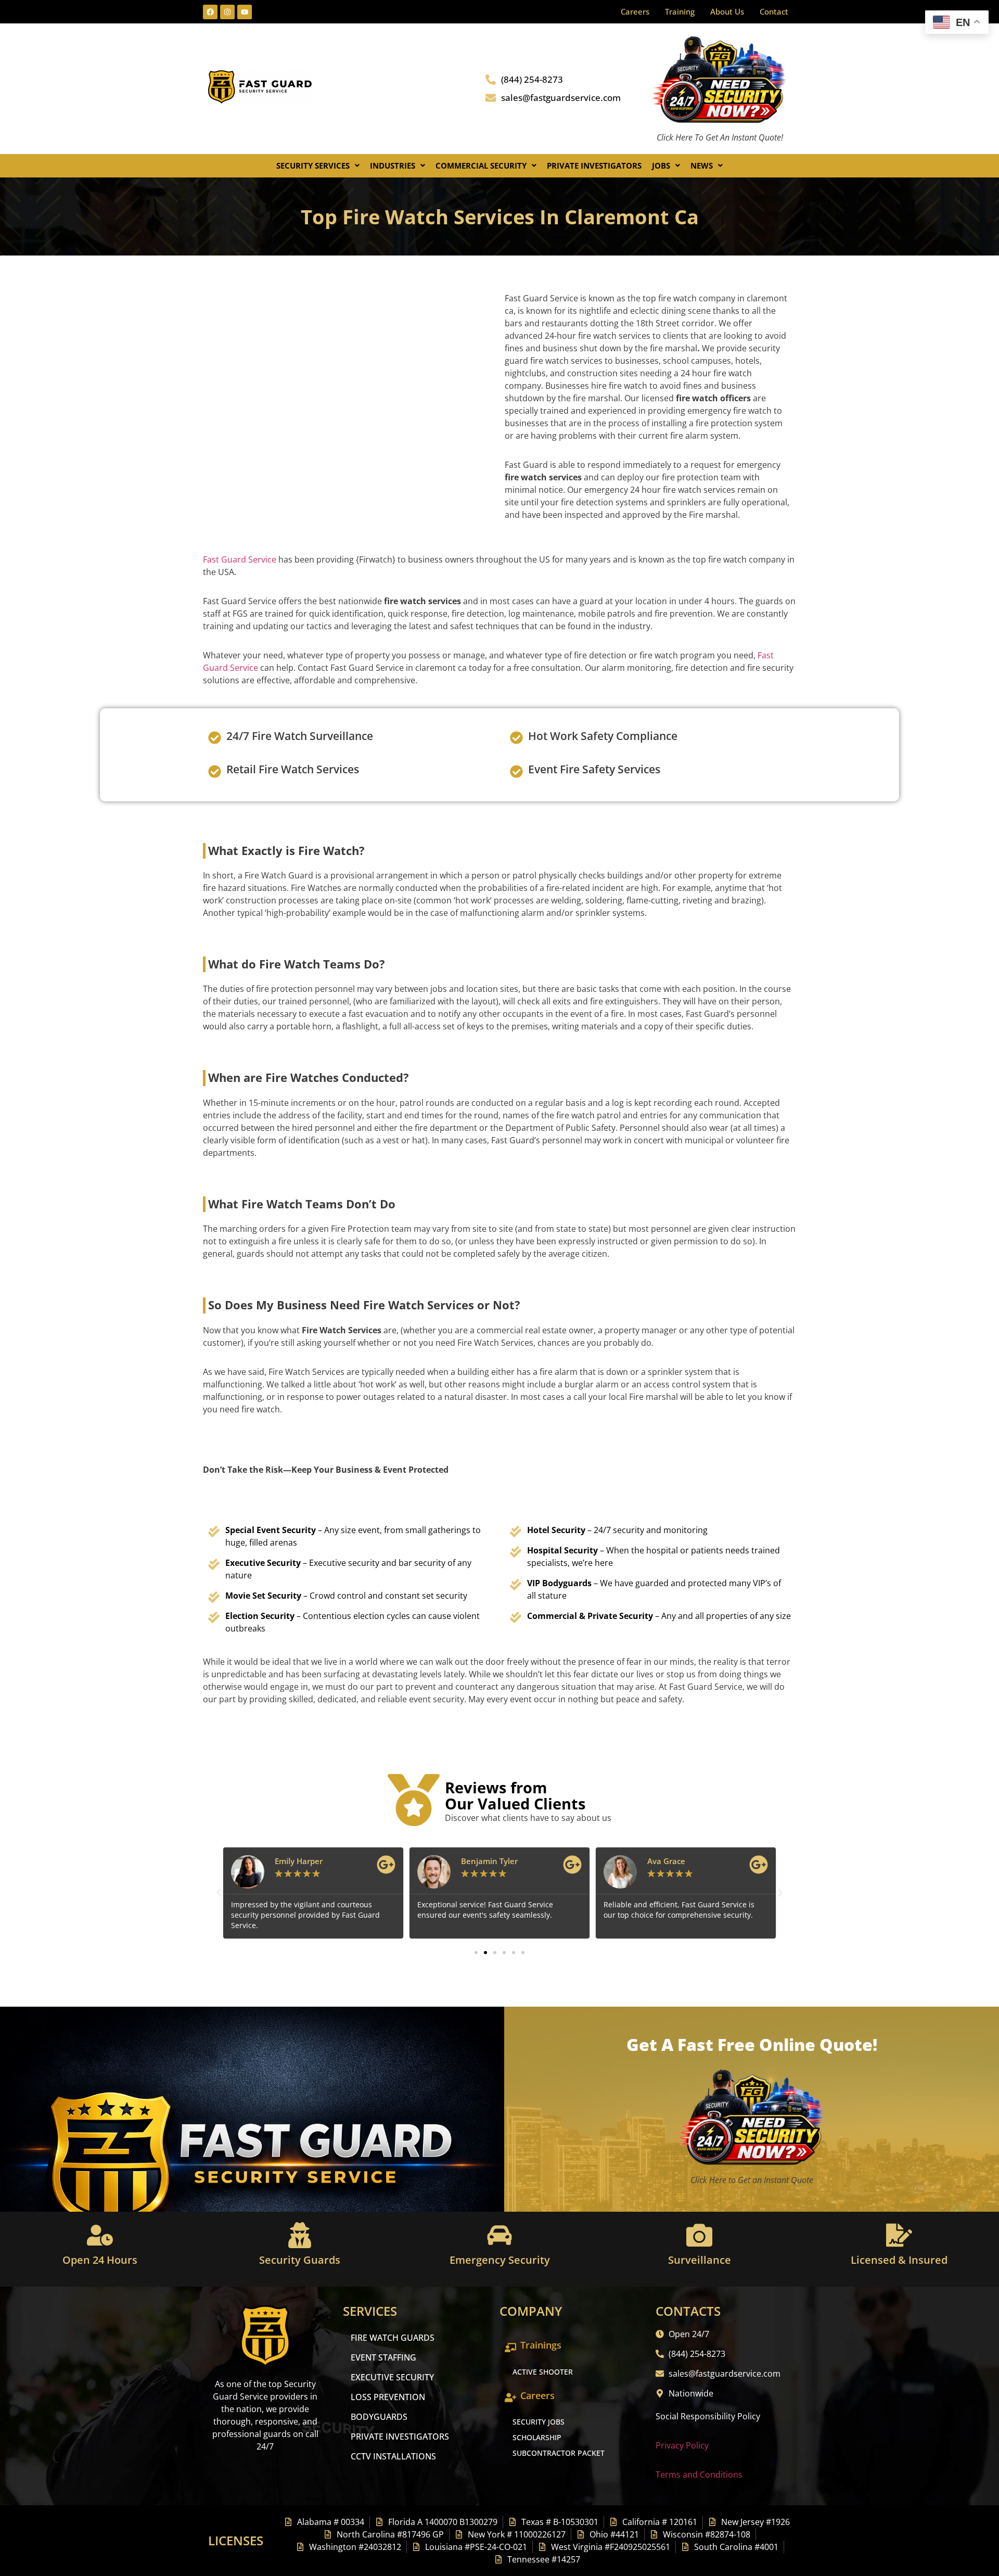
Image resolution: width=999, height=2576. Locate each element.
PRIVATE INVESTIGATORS (400, 2437)
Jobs (661, 165)
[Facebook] (210, 12)
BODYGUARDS (379, 2417)
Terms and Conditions (699, 2475)
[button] (318, 166)
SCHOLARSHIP (537, 2437)
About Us (727, 11)
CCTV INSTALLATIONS (393, 2456)
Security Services (313, 165)
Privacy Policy (682, 2445)
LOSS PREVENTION (388, 2397)
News (702, 165)
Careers (635, 11)
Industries (393, 165)
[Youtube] (245, 12)
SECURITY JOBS (539, 2422)
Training (680, 11)
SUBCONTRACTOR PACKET (559, 2453)
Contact (774, 11)
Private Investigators (594, 165)
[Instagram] (227, 12)
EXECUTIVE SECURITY (392, 2377)
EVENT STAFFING (383, 2357)
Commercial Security (481, 165)
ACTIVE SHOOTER (543, 2372)
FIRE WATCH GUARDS (393, 2338)
